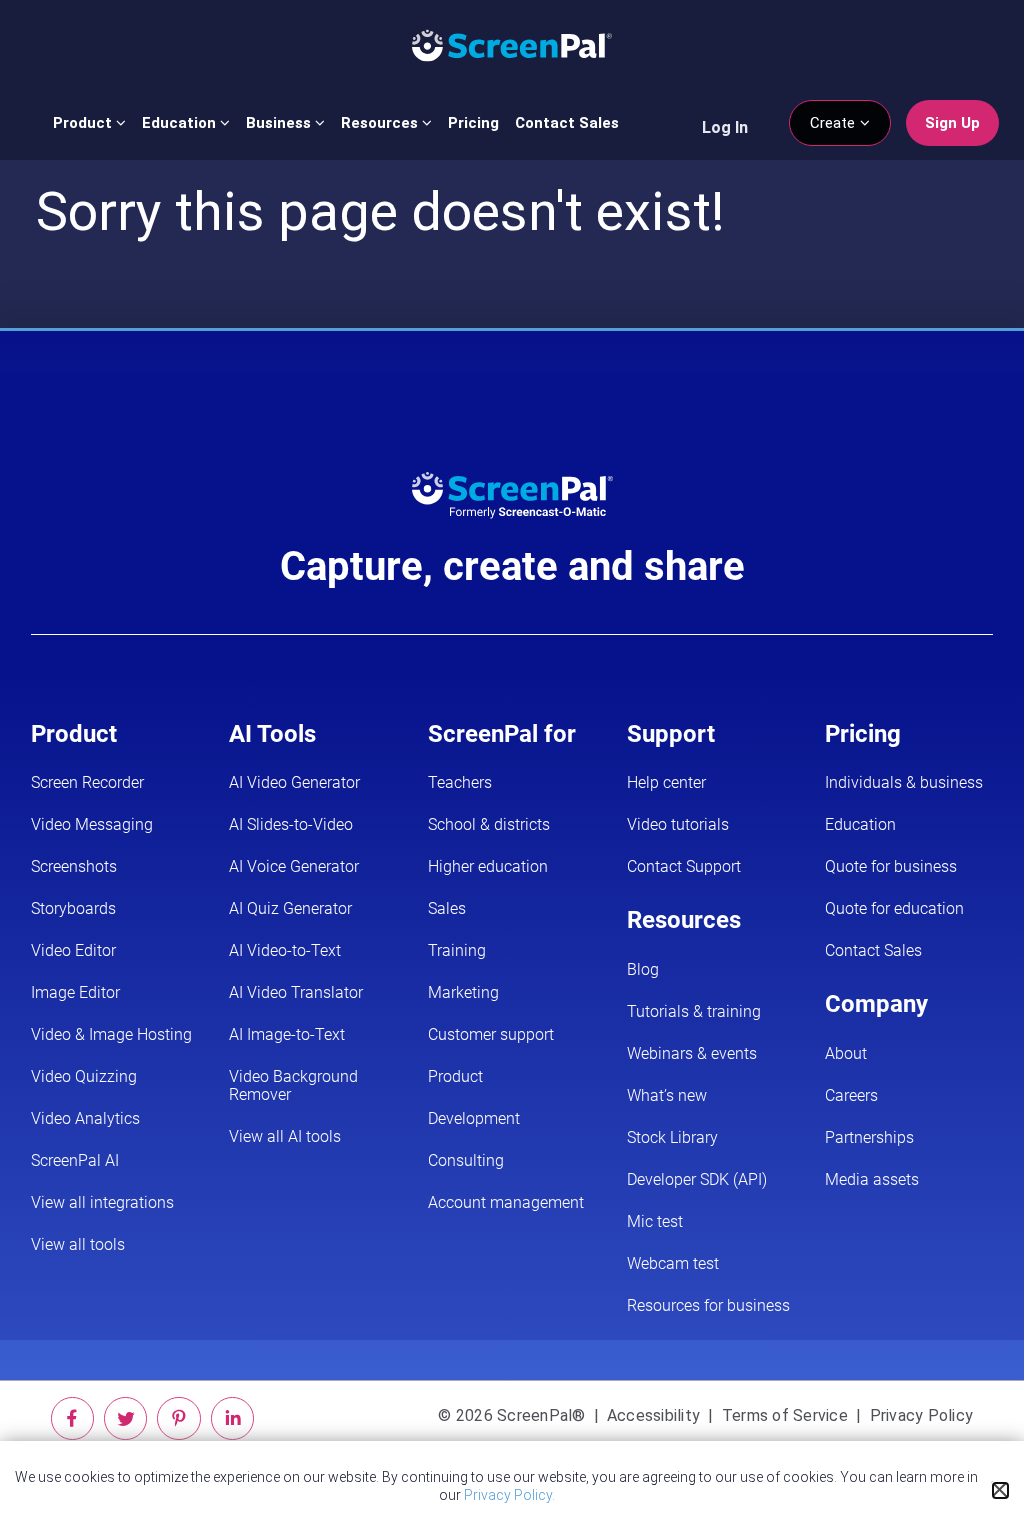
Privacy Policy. (509, 1495)
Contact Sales (567, 123)
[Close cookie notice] (1000, 1490)
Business (280, 123)
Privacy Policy (922, 1415)
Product (84, 123)
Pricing (473, 123)
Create (834, 123)
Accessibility (653, 1415)
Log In (725, 127)
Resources (381, 123)
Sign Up (952, 123)
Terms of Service (785, 1415)
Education (181, 123)
